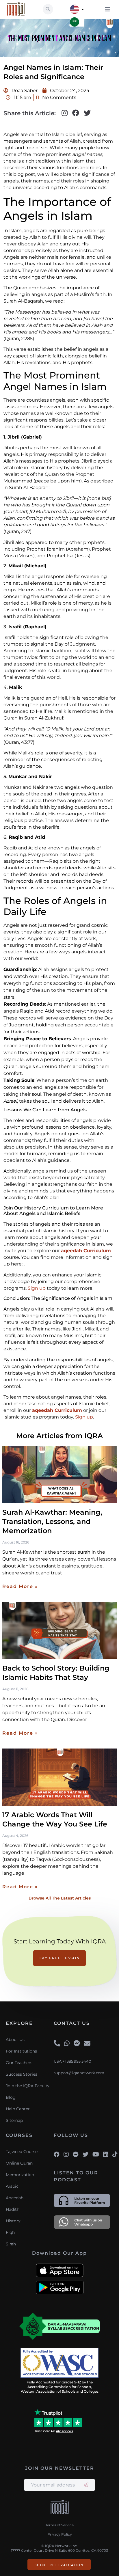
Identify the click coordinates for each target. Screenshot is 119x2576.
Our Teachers (19, 2063)
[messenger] (77, 2044)
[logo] (60, 2508)
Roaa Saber (24, 91)
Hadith (13, 2209)
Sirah (11, 2244)
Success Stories (22, 2074)
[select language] (83, 9)
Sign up (37, 1288)
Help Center (18, 2109)
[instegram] (66, 2154)
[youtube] (96, 2154)
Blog (11, 2097)
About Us (15, 2040)
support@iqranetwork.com (79, 2073)
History (13, 2221)
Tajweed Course (22, 2152)
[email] (87, 2044)
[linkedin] (106, 2154)
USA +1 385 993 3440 (72, 2061)
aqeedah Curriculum (86, 1251)
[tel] (57, 2044)
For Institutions (21, 2051)
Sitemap (14, 2120)
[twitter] (85, 2154)
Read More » (20, 1586)
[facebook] (57, 2154)
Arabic (12, 2186)
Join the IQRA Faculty (28, 2086)
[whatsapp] (67, 2044)
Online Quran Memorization (20, 2169)
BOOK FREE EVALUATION (59, 2565)
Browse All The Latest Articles (60, 1898)
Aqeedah (15, 2198)
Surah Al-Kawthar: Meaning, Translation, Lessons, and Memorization (52, 1521)
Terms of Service (59, 2525)
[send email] (86, 2485)
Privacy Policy (60, 2534)
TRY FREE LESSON (59, 1958)
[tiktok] (115, 2154)
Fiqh (10, 2232)
